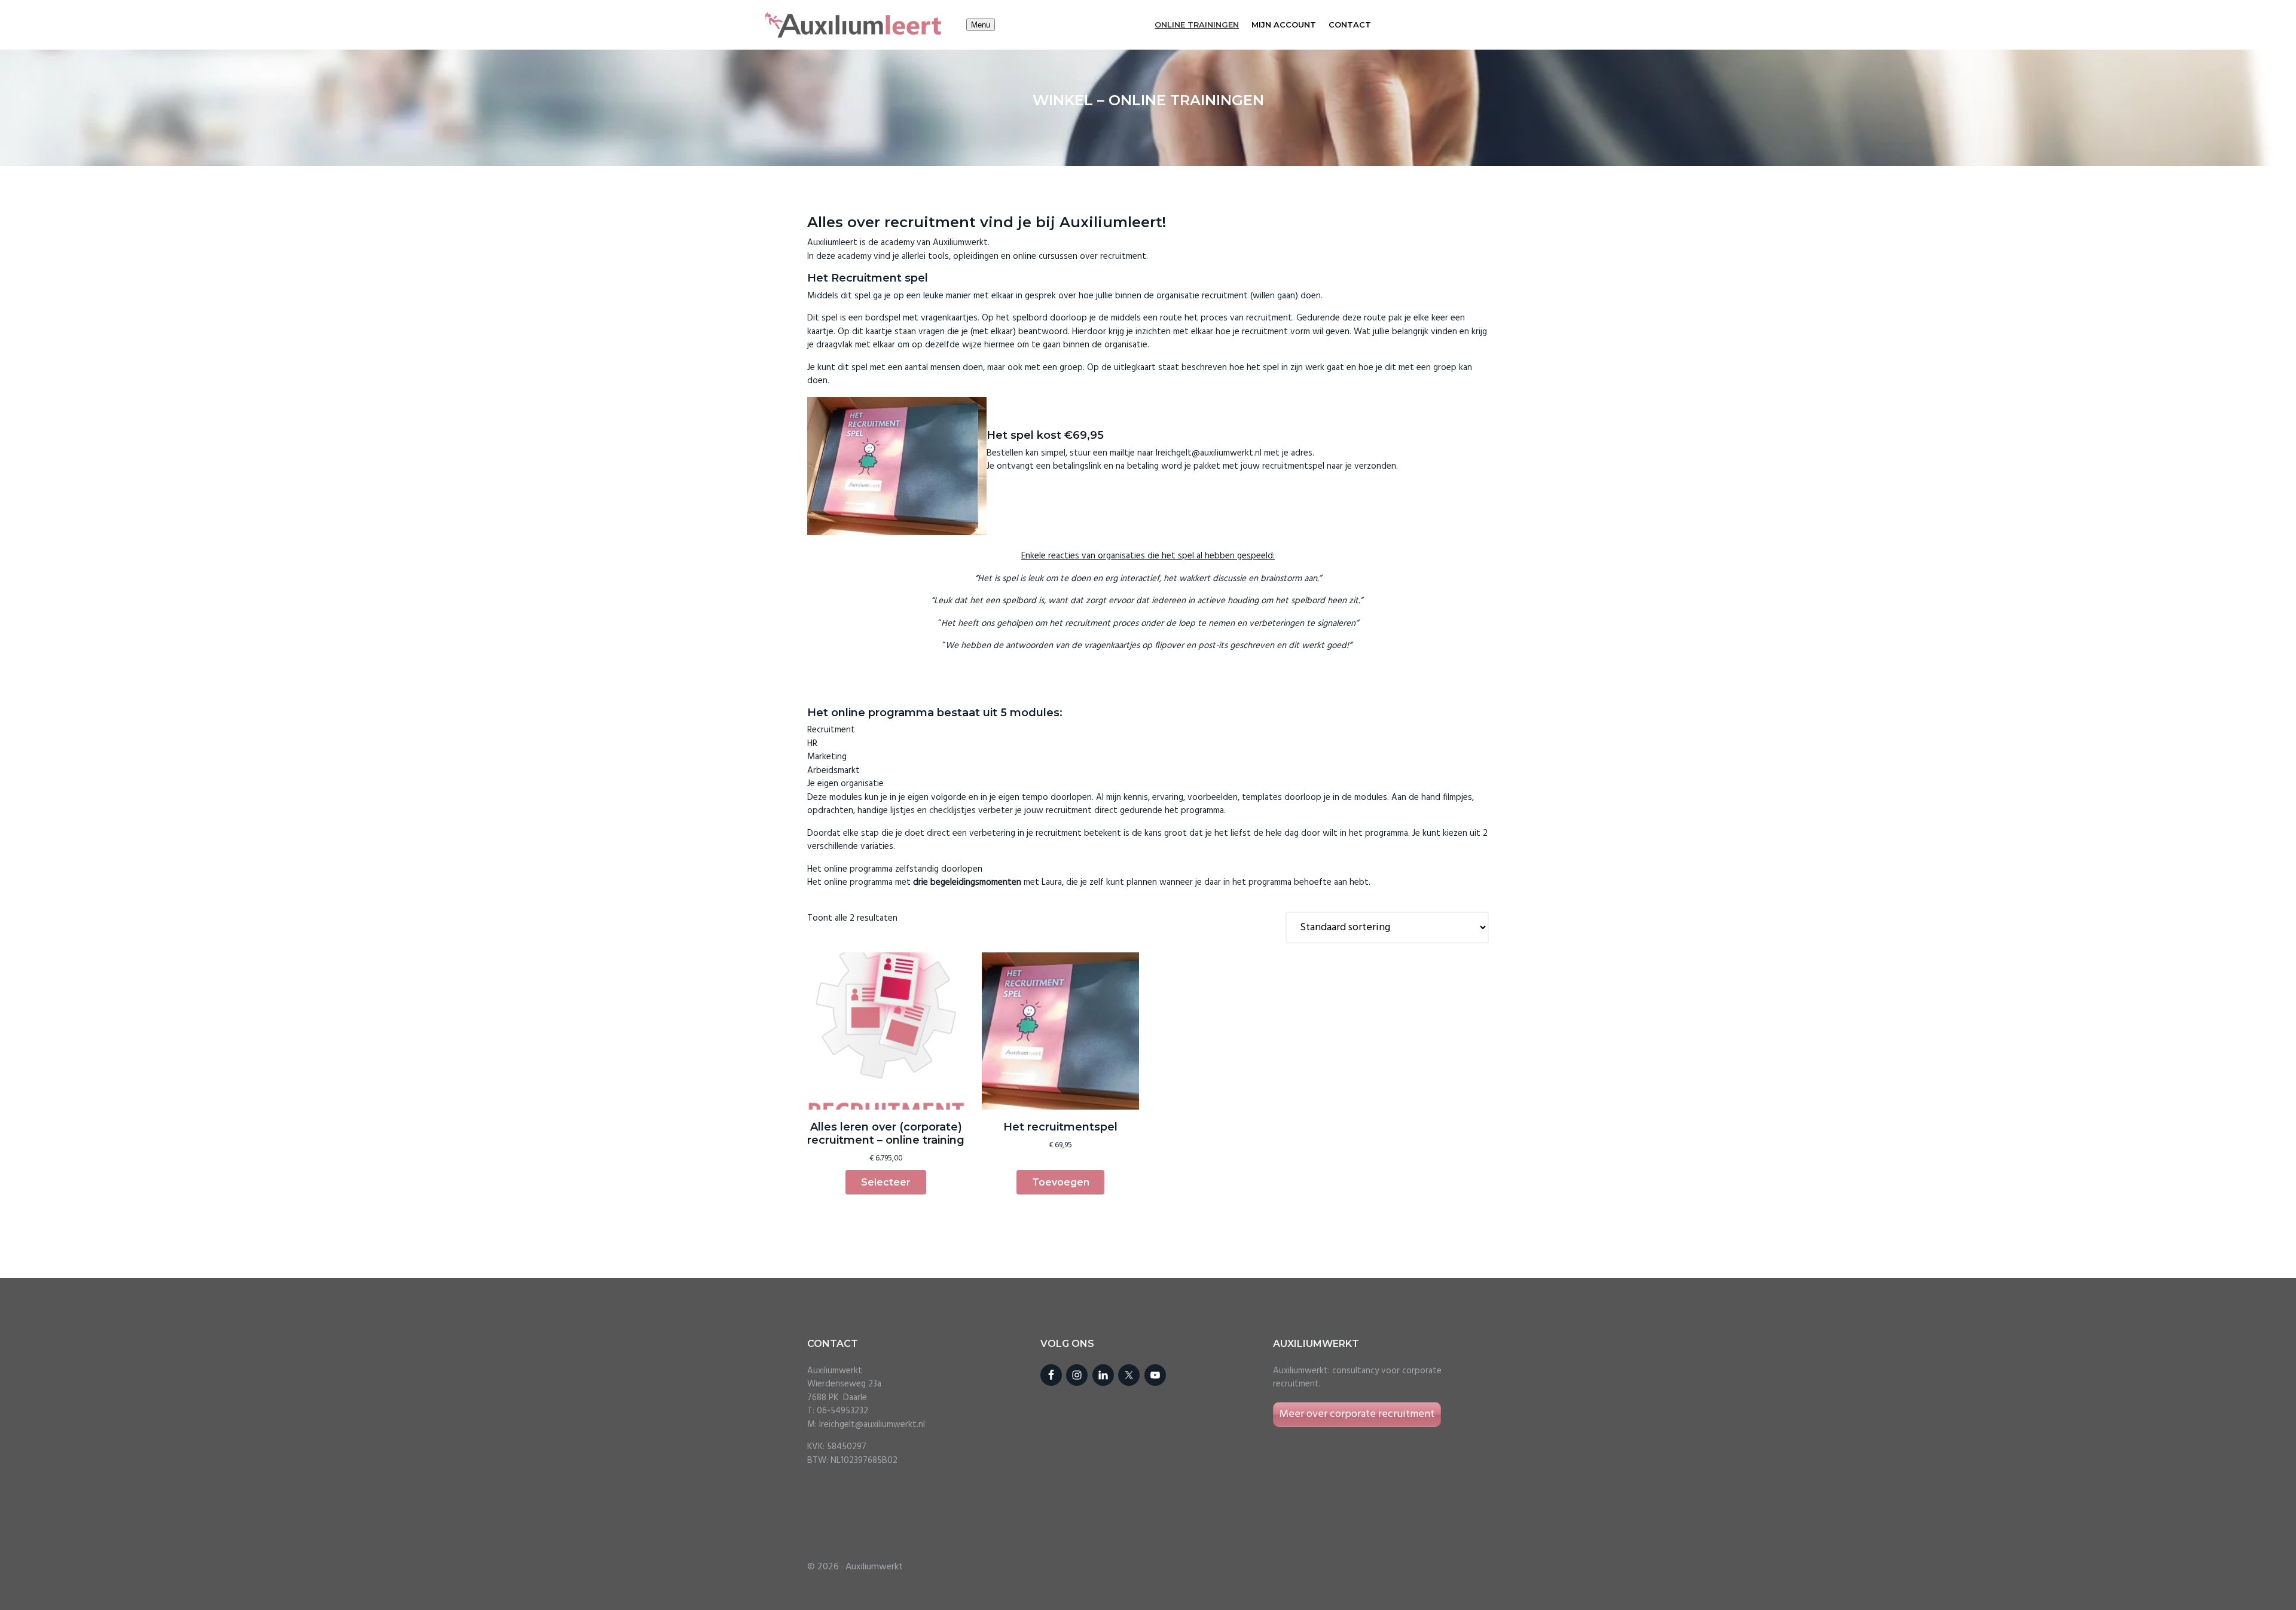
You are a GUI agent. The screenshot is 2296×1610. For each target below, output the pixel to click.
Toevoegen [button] (1061, 1182)
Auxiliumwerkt (874, 1567)
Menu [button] (981, 25)
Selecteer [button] (886, 1182)
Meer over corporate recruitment (1357, 1414)
